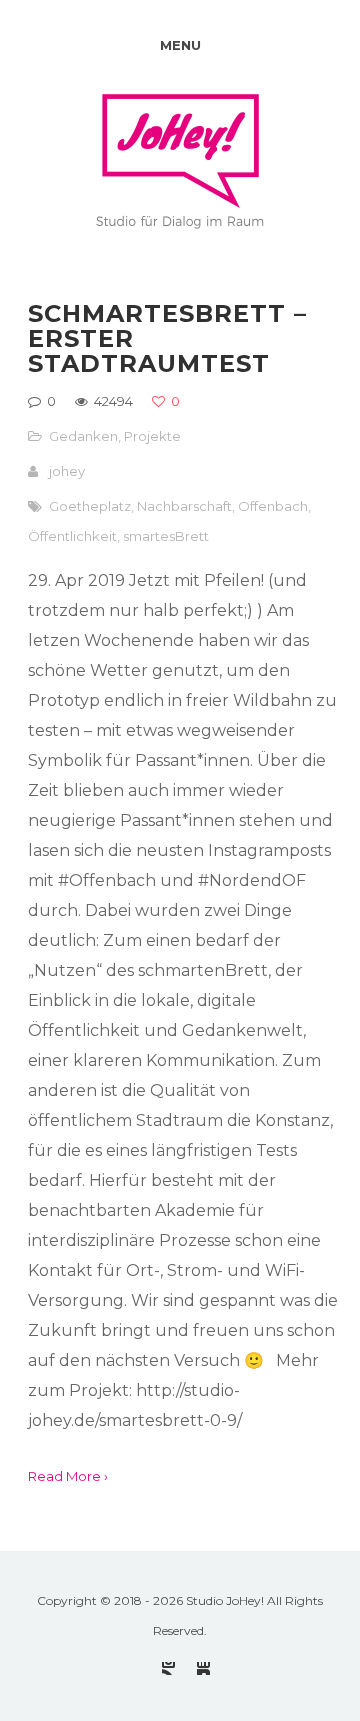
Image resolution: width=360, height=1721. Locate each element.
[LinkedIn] (203, 1668)
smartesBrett (166, 536)
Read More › (68, 1476)
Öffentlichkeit (72, 536)
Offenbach (273, 506)
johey (67, 471)
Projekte (152, 436)
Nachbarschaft (184, 506)
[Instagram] (168, 1668)
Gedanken (83, 436)
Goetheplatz (90, 506)
